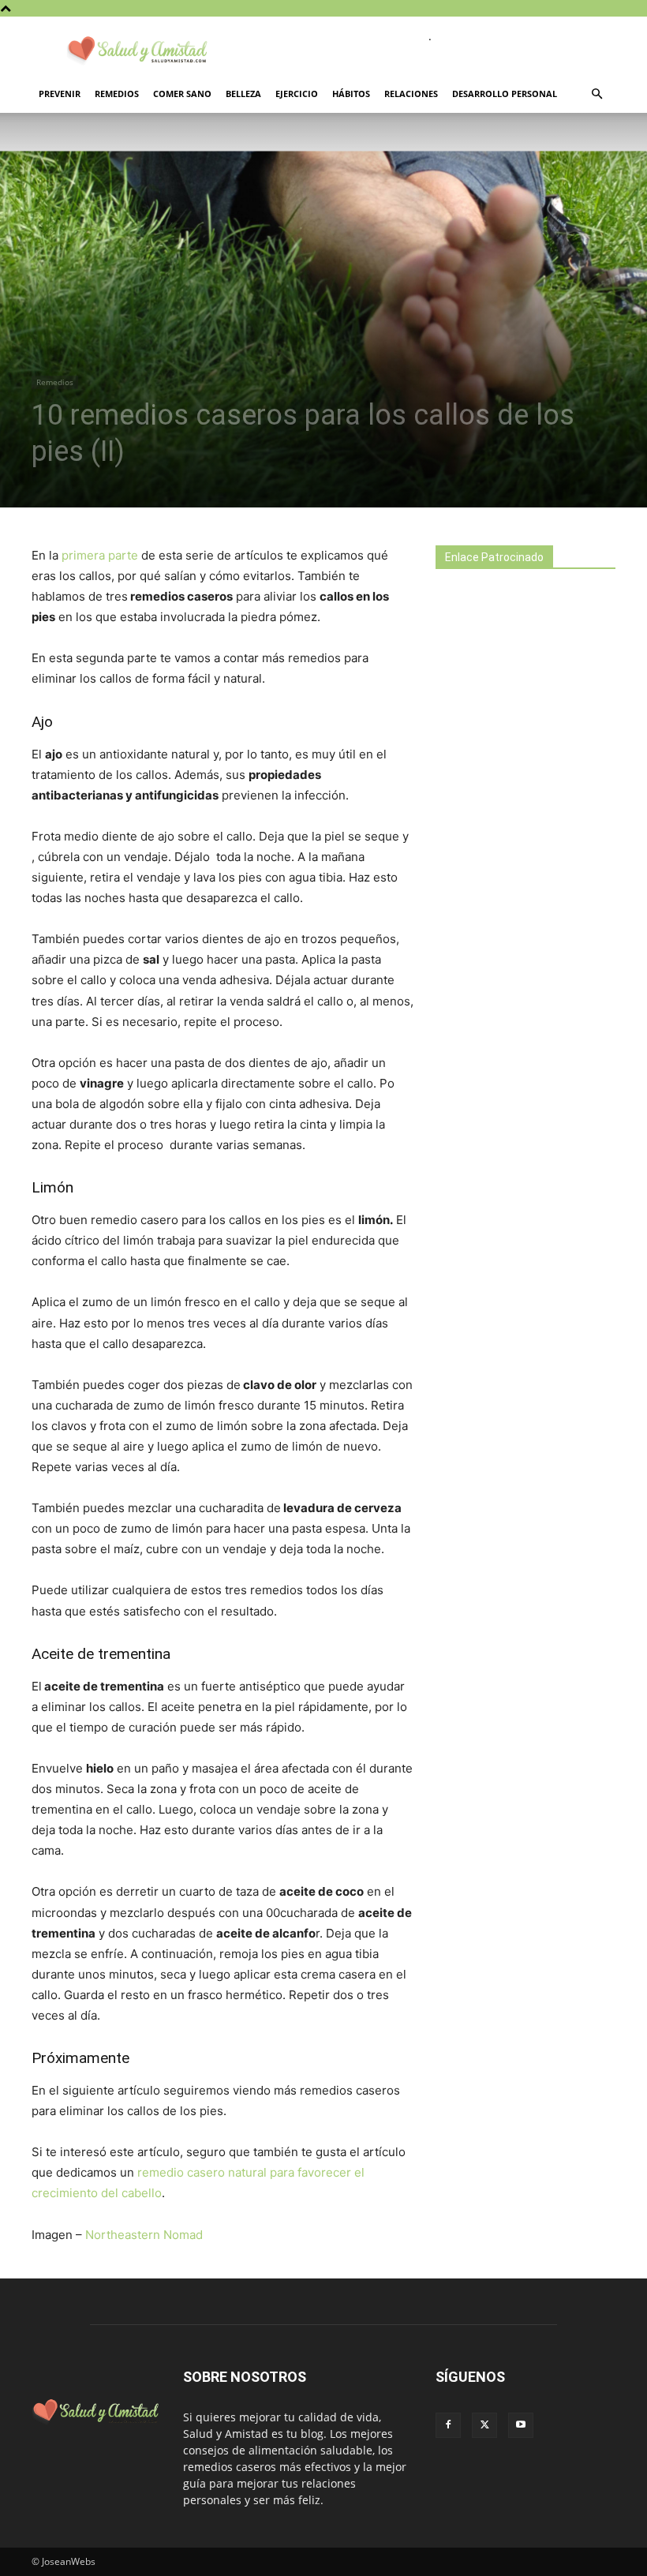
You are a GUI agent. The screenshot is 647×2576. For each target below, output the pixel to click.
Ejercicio (297, 94)
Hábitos (351, 94)
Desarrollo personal (505, 94)
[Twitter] (484, 2425)
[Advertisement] (541, 721)
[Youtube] (521, 2425)
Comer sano (182, 94)
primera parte (100, 555)
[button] (597, 94)
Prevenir (60, 94)
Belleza (243, 94)
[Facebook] (448, 2425)
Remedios (117, 94)
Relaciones (411, 94)
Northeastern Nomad (144, 2235)
